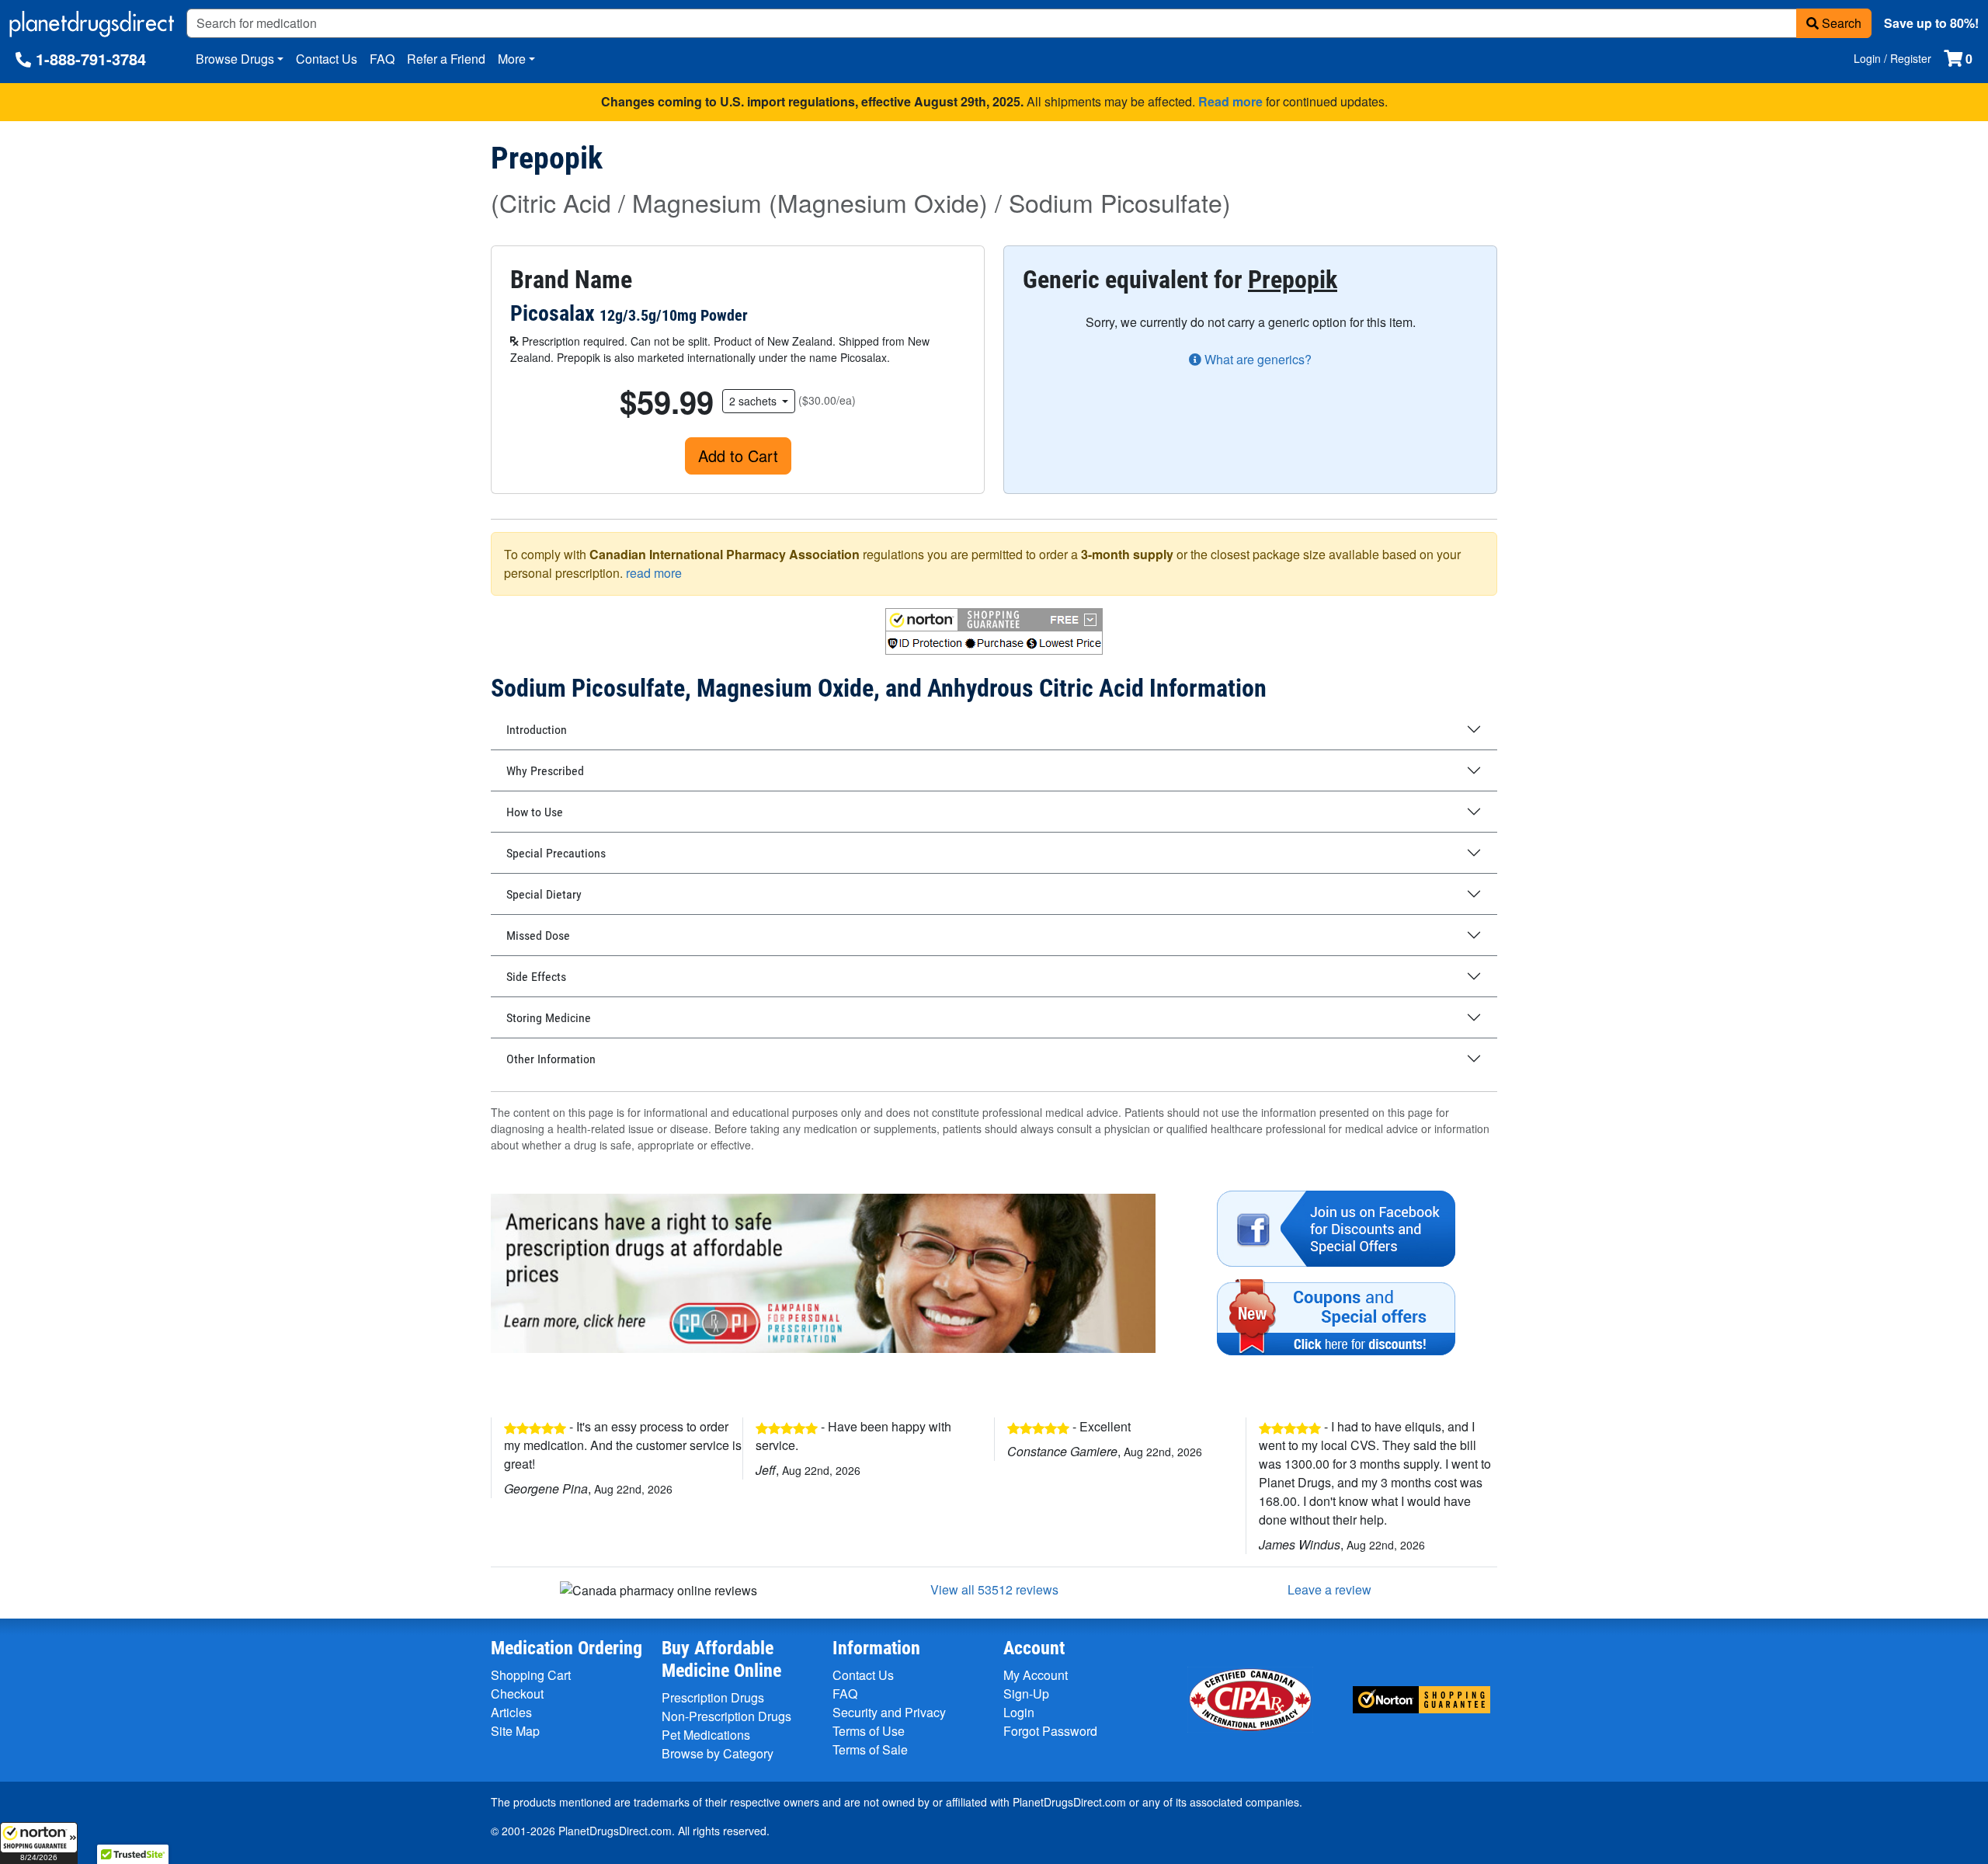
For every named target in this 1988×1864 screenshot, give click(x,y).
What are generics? (1256, 359)
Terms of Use (869, 1731)
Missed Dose (538, 935)
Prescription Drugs (713, 1697)
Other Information (551, 1059)
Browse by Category (718, 1753)
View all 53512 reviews (994, 1589)
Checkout (517, 1694)
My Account (1036, 1675)
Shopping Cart (531, 1675)
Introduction (537, 730)
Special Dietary (544, 894)
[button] (39, 1843)
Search (1840, 23)
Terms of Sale (870, 1749)
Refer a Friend (446, 59)
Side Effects (536, 977)
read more (654, 573)
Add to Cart (738, 456)
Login (1019, 1712)
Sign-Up (1026, 1694)
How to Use (535, 812)
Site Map (515, 1731)
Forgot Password (1050, 1731)
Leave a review (1329, 1589)
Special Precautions (556, 853)
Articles (511, 1712)
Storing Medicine (549, 1018)
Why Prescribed (545, 771)
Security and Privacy (889, 1712)
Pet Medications (706, 1735)
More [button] (512, 59)
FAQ (382, 59)
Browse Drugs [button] (235, 59)
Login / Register (1892, 58)
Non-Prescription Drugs (726, 1716)
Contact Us (327, 59)
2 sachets (754, 401)
